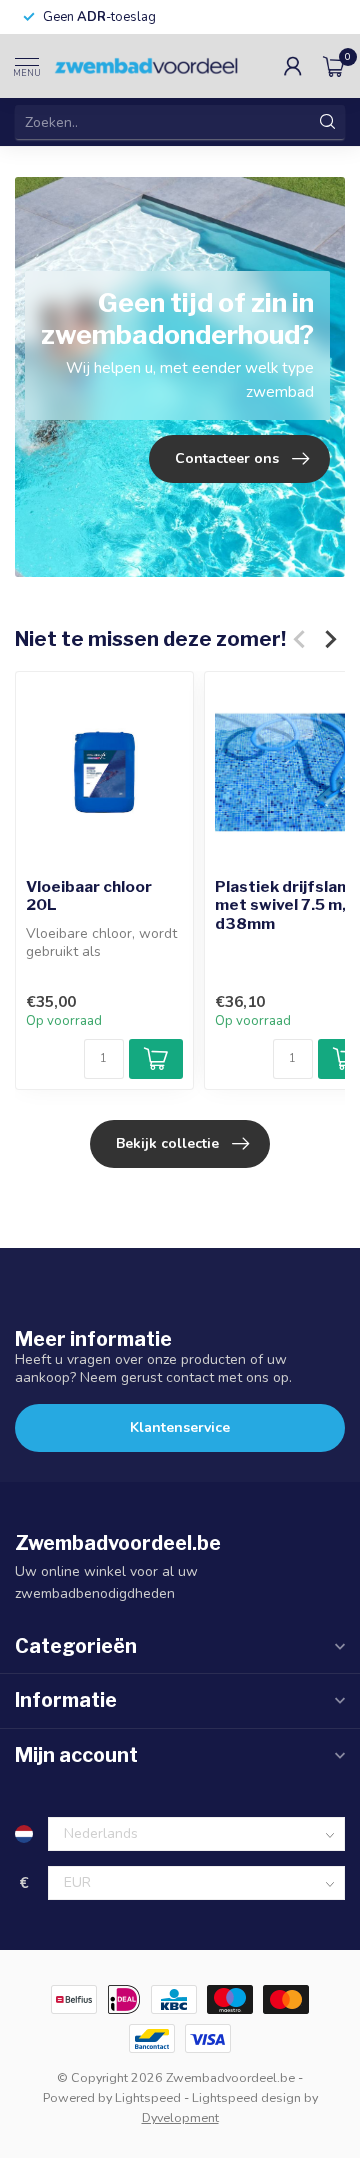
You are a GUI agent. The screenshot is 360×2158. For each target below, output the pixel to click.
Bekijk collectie (167, 1143)
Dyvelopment (180, 2117)
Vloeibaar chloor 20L (89, 896)
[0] (334, 66)
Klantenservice (180, 1427)
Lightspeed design (246, 2097)
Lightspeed (148, 2097)
